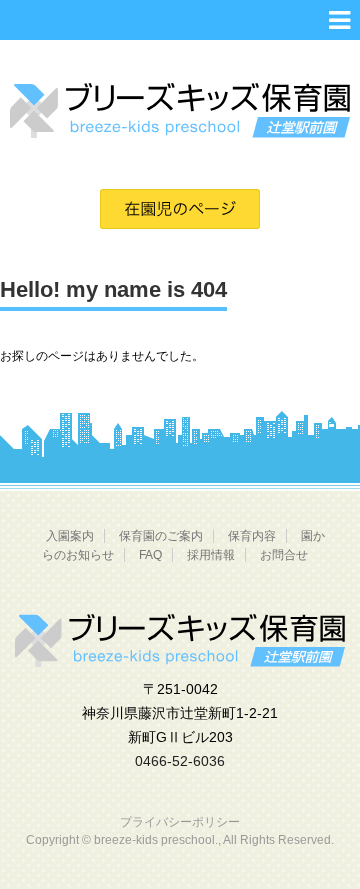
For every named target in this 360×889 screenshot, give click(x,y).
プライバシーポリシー (180, 822)
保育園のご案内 (161, 536)
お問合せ (284, 555)
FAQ (150, 555)
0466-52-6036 (180, 761)
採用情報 (211, 555)
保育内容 (252, 536)
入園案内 (70, 536)
